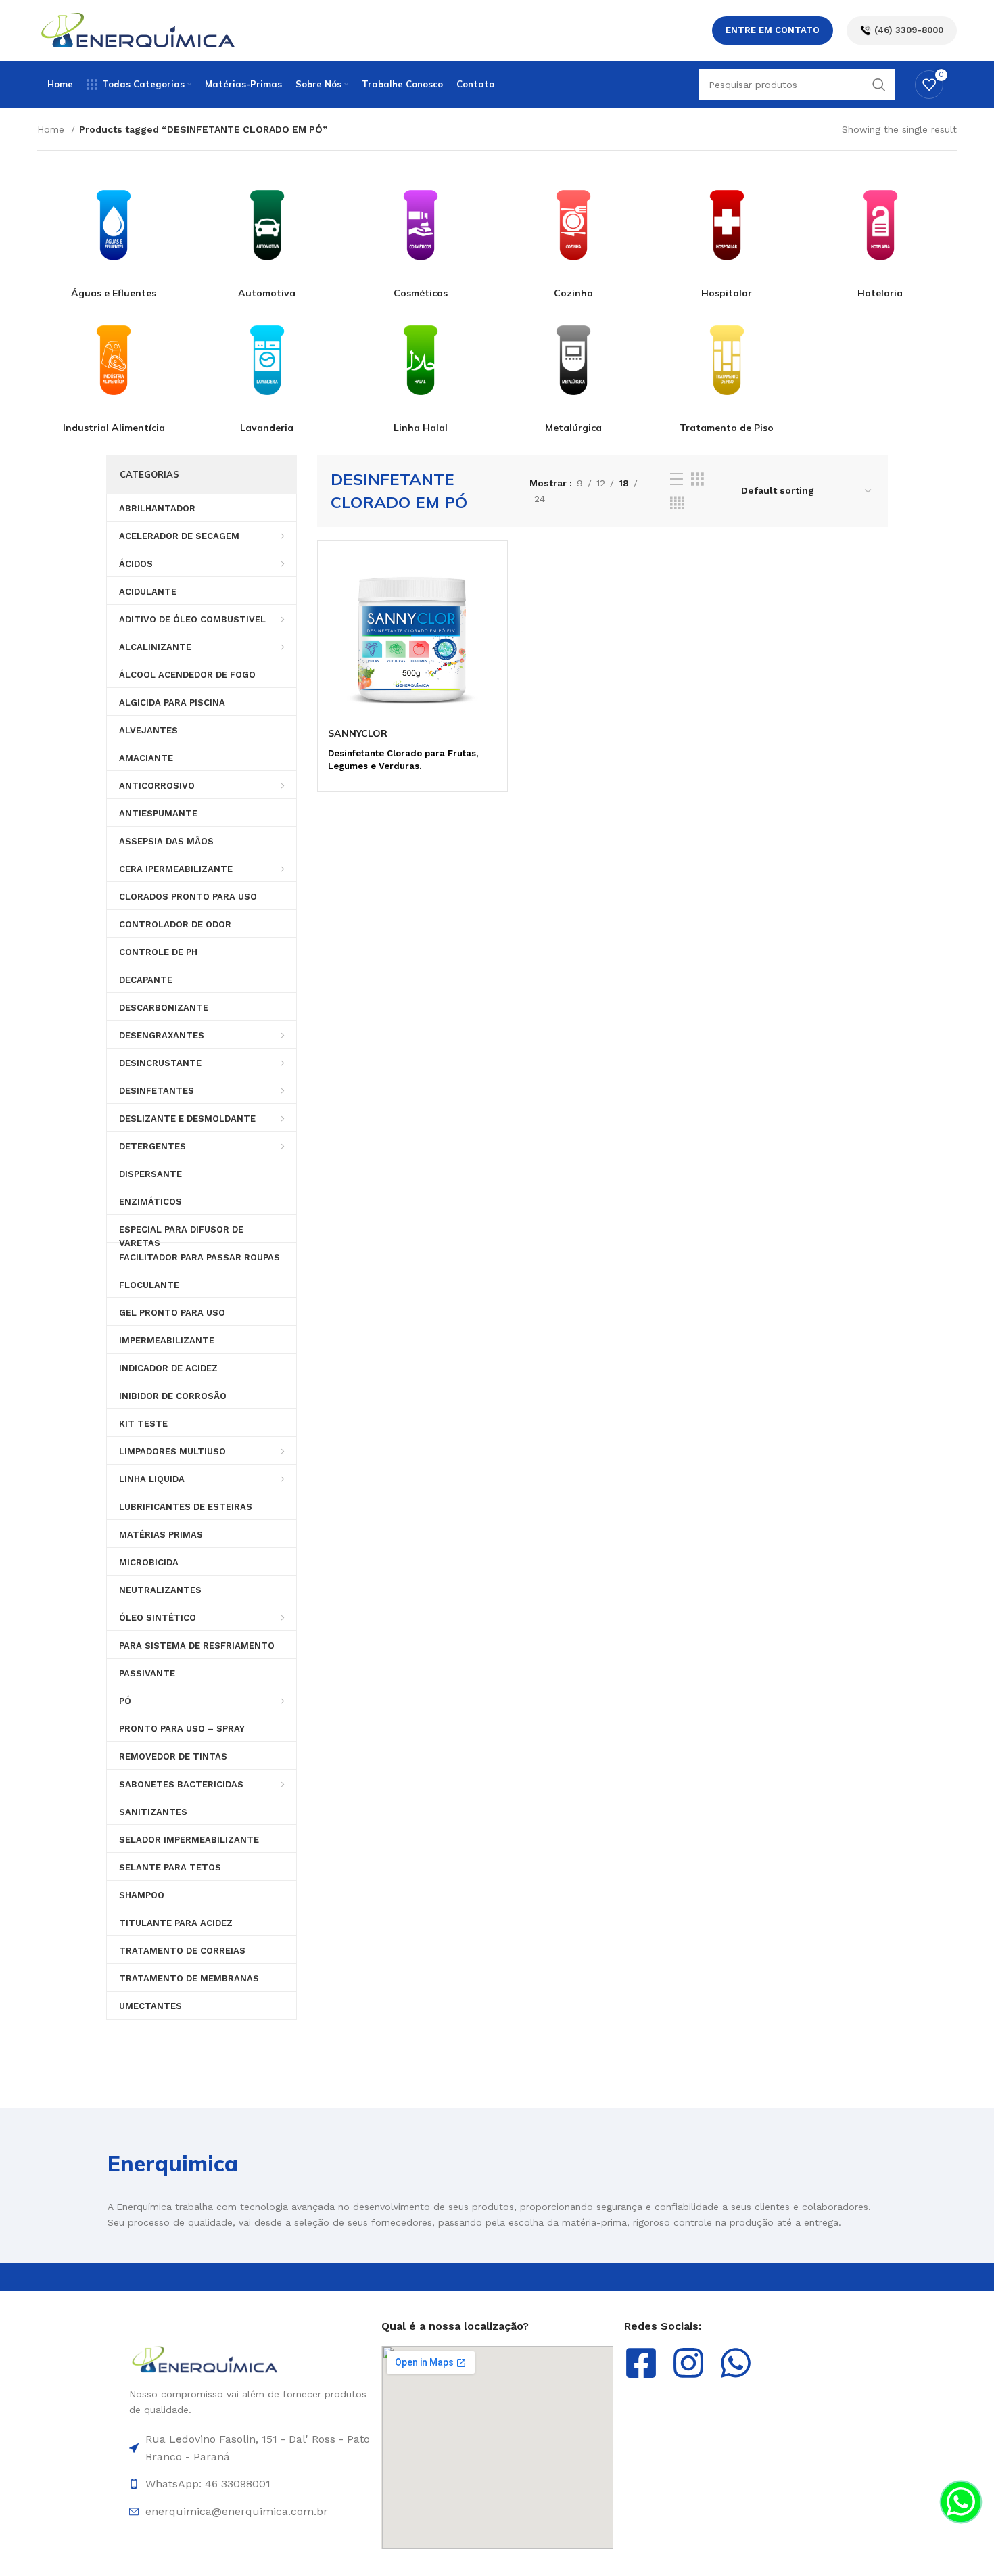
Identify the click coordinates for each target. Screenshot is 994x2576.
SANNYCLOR (358, 733)
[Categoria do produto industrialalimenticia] (114, 367)
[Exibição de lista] (677, 479)
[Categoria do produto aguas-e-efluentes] (114, 232)
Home (52, 129)
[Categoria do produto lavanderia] (267, 367)
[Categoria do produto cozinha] (574, 232)
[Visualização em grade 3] (697, 479)
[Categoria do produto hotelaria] (880, 232)
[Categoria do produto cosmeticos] (420, 232)
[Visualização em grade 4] (677, 503)
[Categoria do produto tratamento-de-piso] (727, 367)
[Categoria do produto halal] (420, 367)
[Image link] (205, 2359)
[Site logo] (139, 30)
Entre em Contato (773, 30)
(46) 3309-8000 (909, 30)
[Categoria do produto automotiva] (267, 232)
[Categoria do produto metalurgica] (574, 367)
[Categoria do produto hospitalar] (727, 232)
